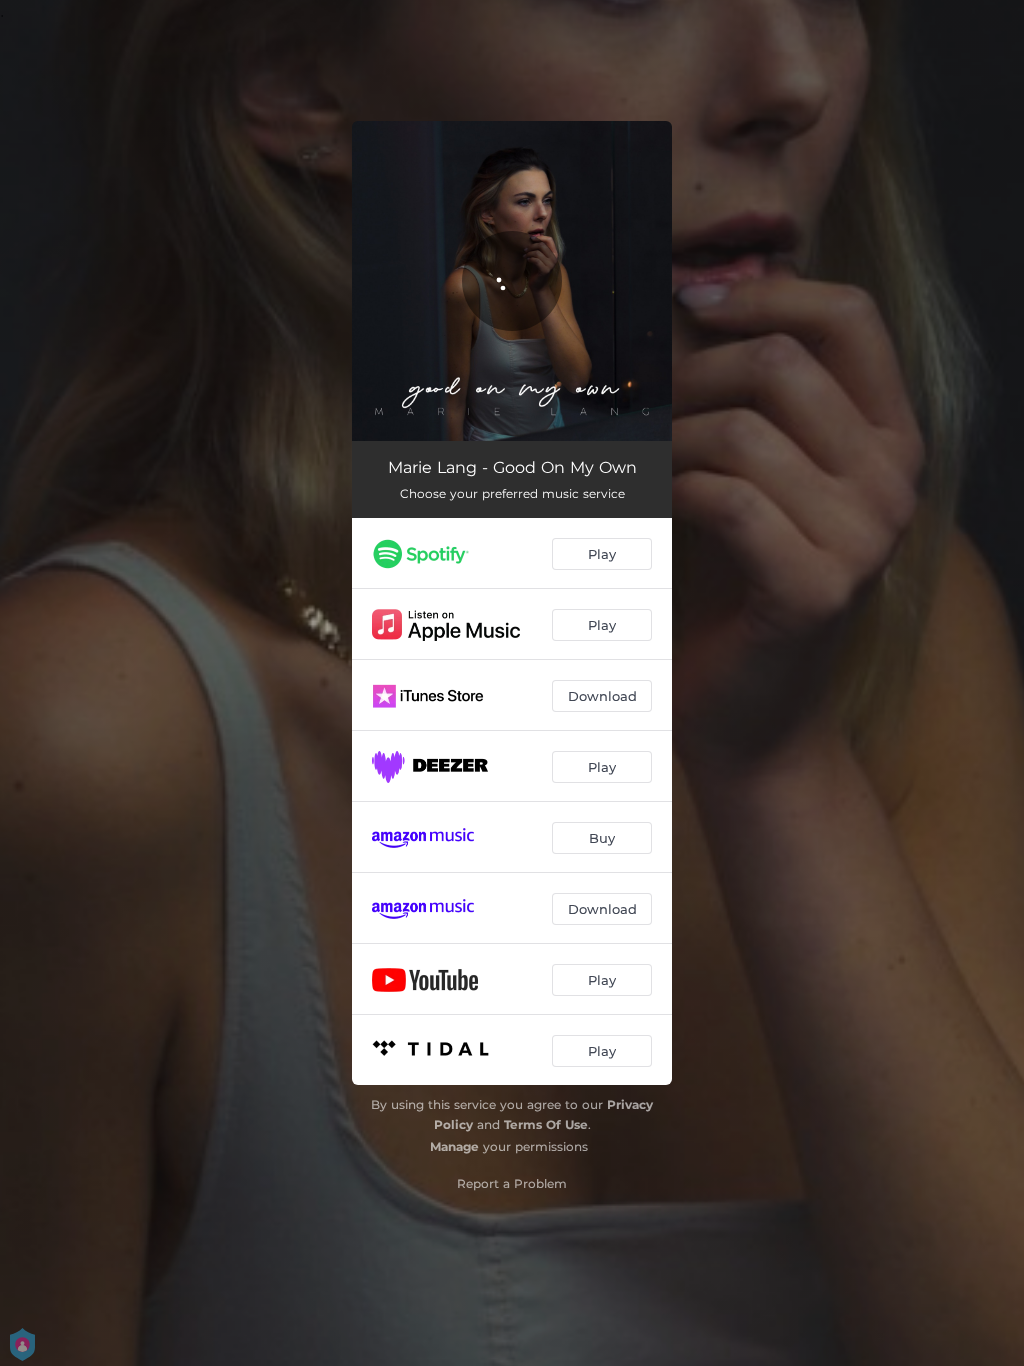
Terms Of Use (546, 1124)
